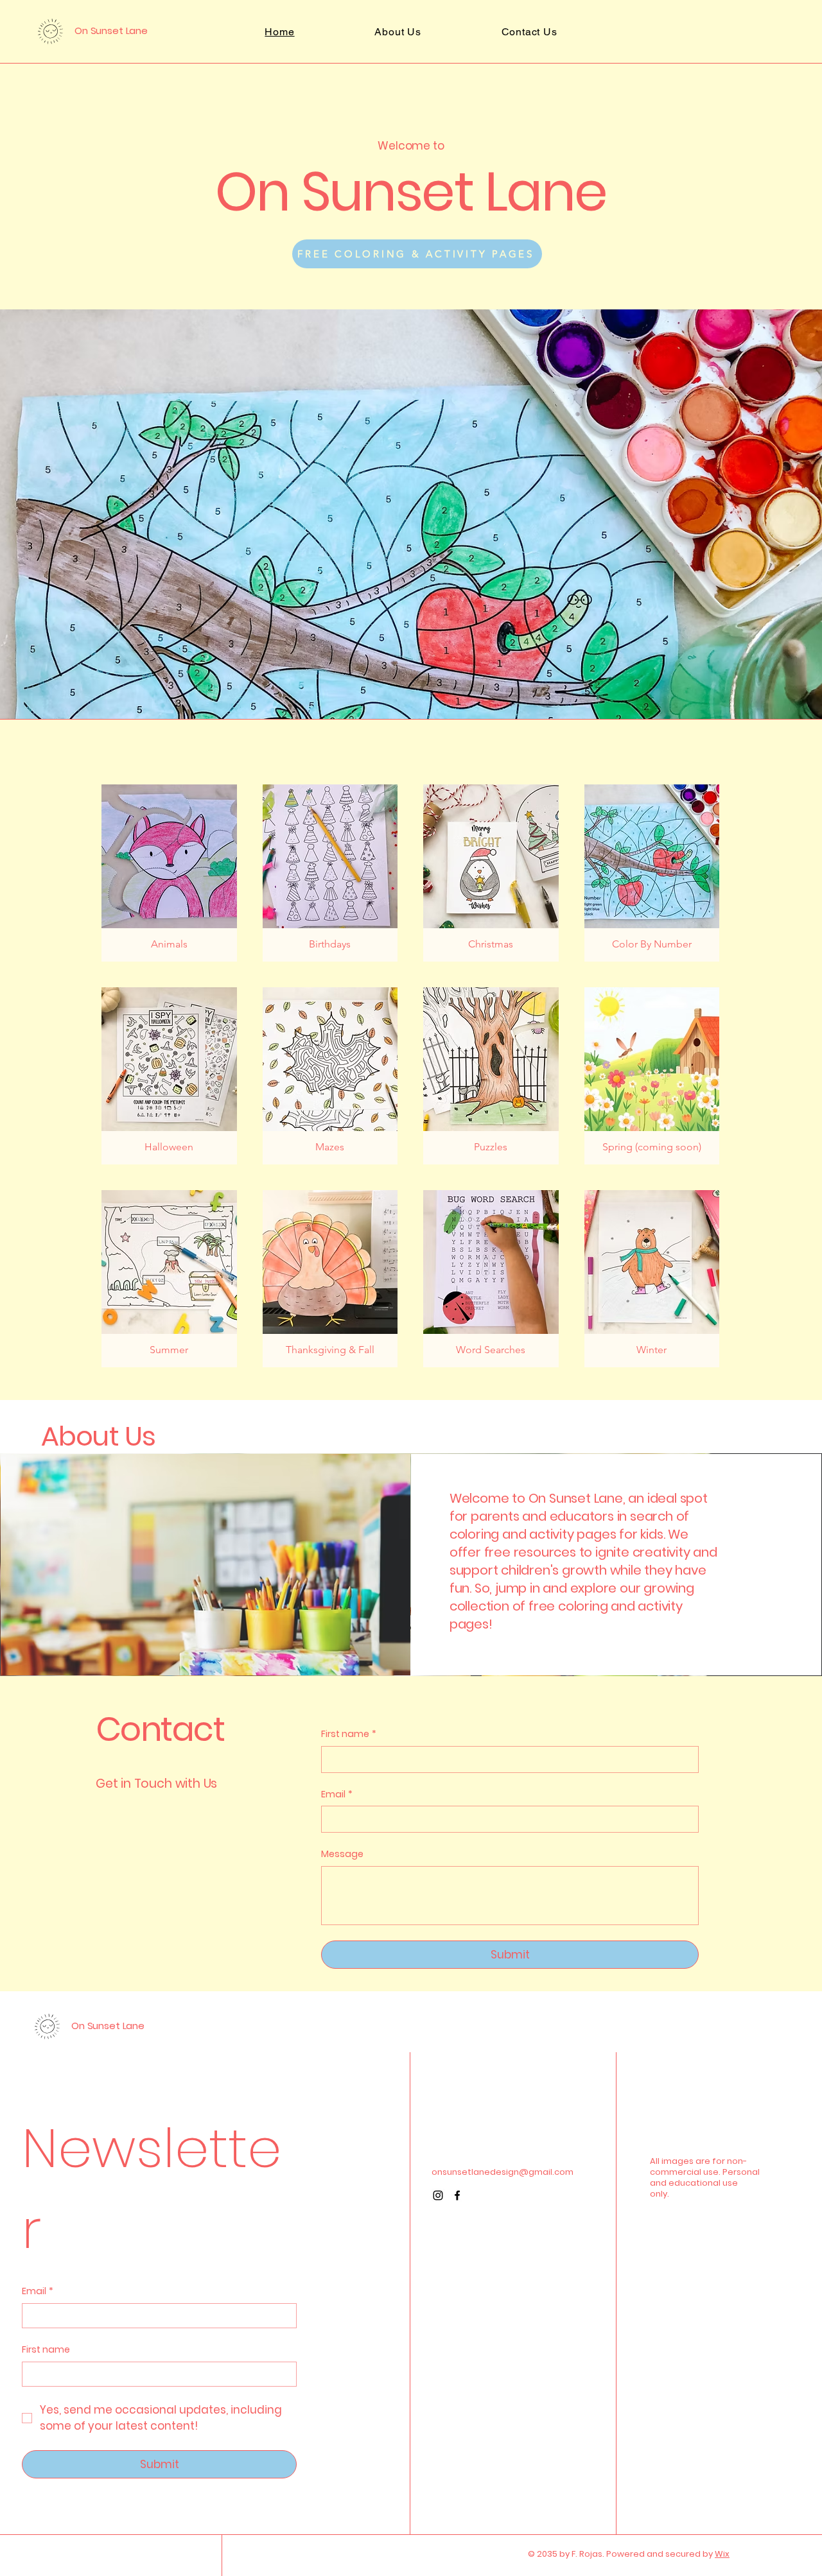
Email (337, 1794)
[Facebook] (457, 2195)
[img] (330, 1076)
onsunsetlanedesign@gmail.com (503, 2172)
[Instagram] (438, 2195)
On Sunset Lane (111, 30)
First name (46, 2350)
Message (342, 1854)
